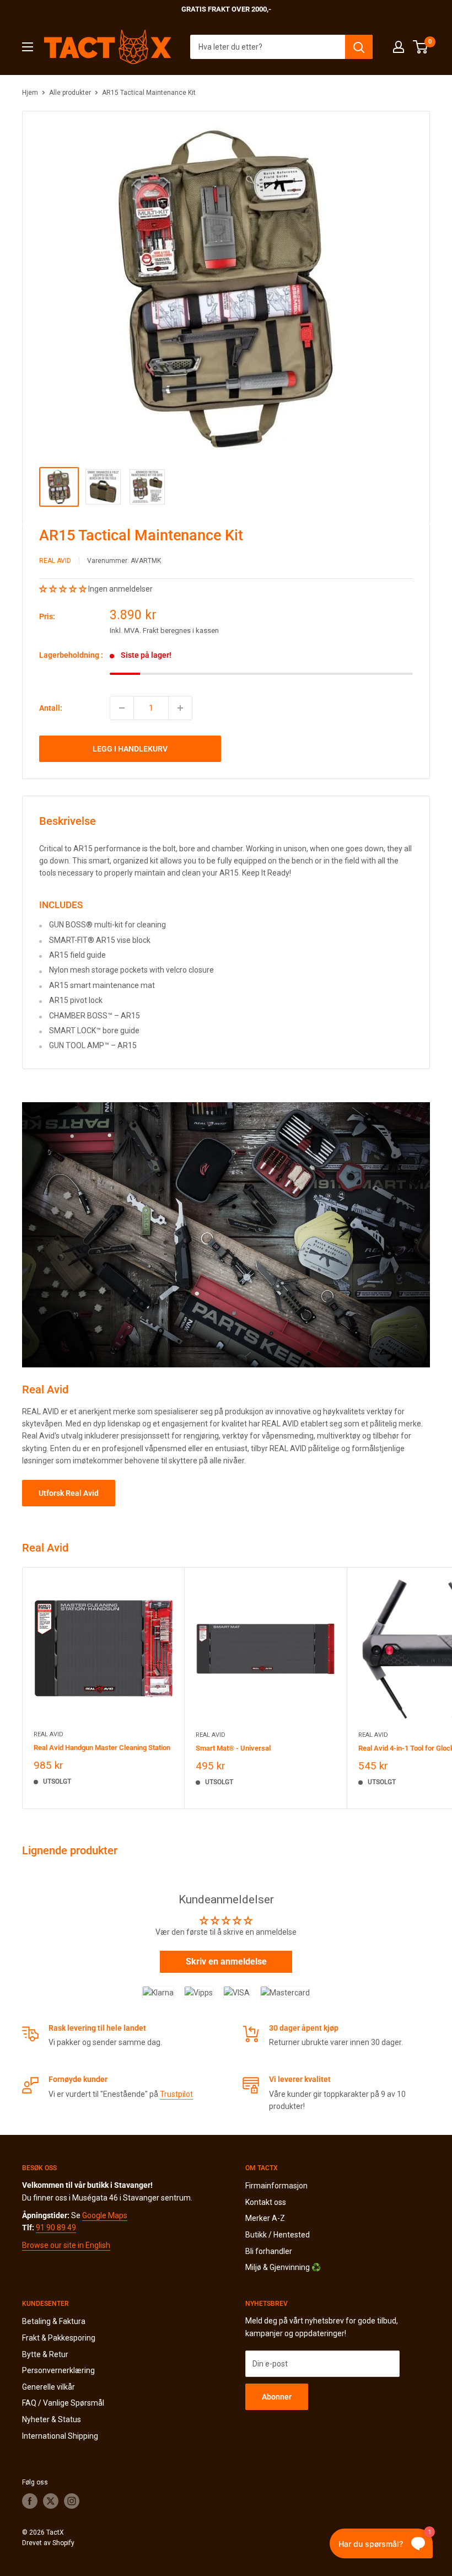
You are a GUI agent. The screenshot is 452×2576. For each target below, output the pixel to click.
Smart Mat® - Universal (233, 1748)
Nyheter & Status (52, 2419)
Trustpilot (176, 2094)
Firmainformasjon (276, 2186)
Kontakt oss (266, 2202)
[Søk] (359, 47)
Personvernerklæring (58, 2370)
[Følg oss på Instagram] (72, 2501)
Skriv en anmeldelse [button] (226, 1961)
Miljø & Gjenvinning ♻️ (283, 2267)
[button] (64, 589)
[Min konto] (399, 47)
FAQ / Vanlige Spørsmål (63, 2403)
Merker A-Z (265, 2218)
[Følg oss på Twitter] (51, 2501)
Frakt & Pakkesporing (59, 2338)
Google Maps (105, 2215)
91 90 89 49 (56, 2228)
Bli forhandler (269, 2251)
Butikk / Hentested (278, 2235)
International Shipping (60, 2436)
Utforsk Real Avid (69, 1493)
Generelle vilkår (49, 2387)
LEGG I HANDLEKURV (130, 749)
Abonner (277, 2397)
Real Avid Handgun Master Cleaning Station (102, 1748)
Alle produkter (70, 93)
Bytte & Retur (45, 2354)
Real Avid (55, 561)
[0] (421, 47)
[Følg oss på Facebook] (30, 2501)
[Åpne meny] (28, 47)
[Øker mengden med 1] (180, 708)
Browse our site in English (66, 2245)
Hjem (30, 93)
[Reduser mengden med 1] (122, 708)
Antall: (51, 708)
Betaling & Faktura (54, 2321)
